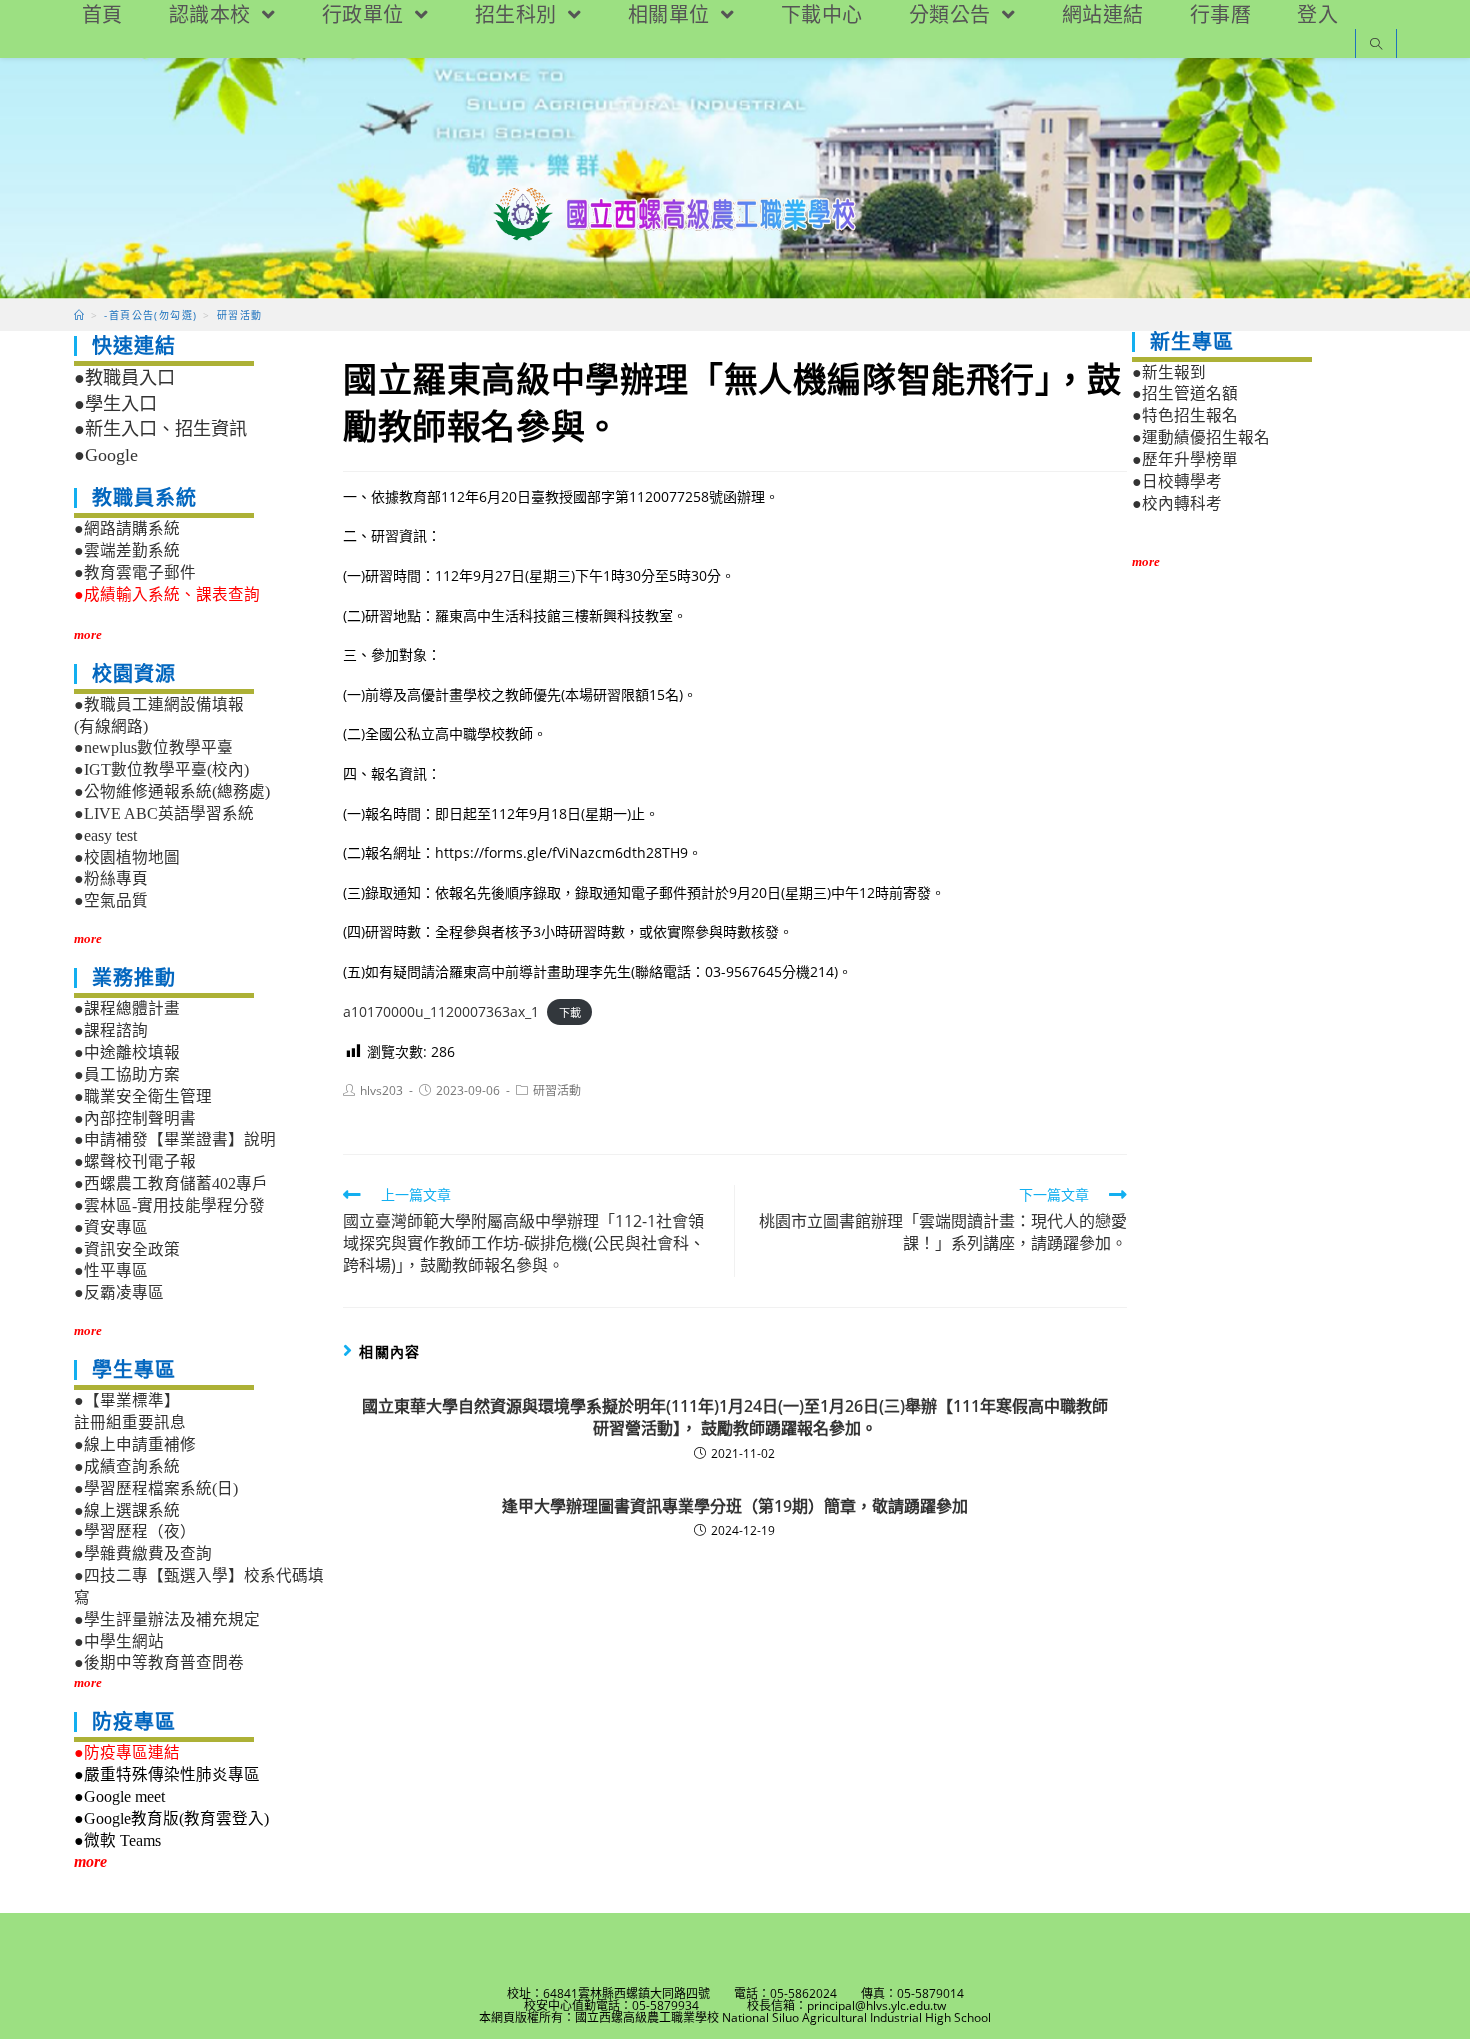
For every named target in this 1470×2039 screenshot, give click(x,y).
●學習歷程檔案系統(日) (156, 1488)
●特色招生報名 (1185, 415)
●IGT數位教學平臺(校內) (161, 769)
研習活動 (557, 1090)
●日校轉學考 (1177, 481)
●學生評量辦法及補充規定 (167, 1619)
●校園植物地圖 (127, 857)
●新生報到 (1169, 372)
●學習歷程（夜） (135, 1531)
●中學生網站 (119, 1641)
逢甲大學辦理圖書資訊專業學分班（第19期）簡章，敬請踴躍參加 (735, 1506)
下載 (570, 1012)
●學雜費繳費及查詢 (143, 1553)
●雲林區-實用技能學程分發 (169, 1205)
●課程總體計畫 (127, 1008)
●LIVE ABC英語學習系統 (164, 813)
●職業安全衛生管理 (143, 1096)
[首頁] (79, 315)
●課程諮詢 (111, 1030)
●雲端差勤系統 (127, 550)
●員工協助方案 (127, 1074)
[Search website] (1376, 45)
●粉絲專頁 (111, 878)
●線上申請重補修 (135, 1444)
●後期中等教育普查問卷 (159, 1662)
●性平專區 (111, 1270)
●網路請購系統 (127, 528)
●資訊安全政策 (127, 1249)
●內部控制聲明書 (135, 1118)
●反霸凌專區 (119, 1292)
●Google (106, 455)
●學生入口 (115, 404)
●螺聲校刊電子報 (135, 1161)
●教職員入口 (124, 378)
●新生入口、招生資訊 (160, 429)
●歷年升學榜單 (1185, 459)
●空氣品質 (111, 900)
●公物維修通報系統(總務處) (172, 791)
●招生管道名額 (1185, 393)
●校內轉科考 (1177, 503)
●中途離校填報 (127, 1052)
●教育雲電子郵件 (135, 572)
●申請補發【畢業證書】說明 (175, 1139)
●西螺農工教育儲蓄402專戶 (171, 1183)
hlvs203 (381, 1090)
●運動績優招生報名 (1201, 437)
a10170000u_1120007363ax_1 (441, 1011)
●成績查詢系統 (127, 1466)
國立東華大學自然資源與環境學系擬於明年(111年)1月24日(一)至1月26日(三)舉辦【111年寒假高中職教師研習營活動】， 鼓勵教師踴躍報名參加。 (735, 1417)
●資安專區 (111, 1227)
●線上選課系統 (127, 1510)
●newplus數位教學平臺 (153, 747)
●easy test (105, 835)
